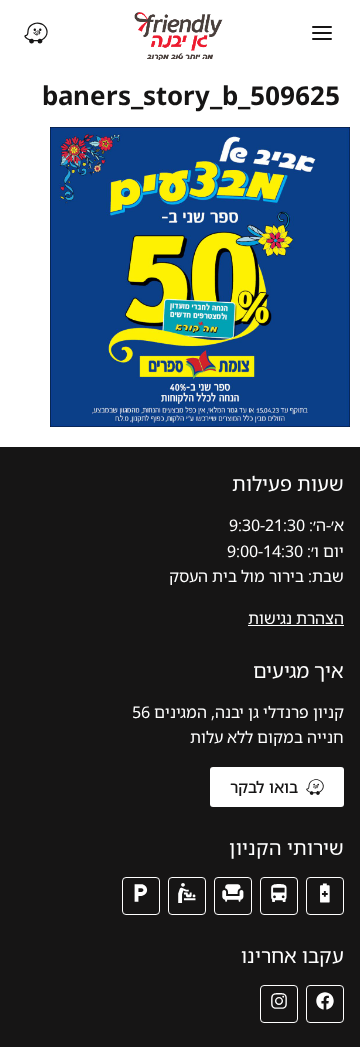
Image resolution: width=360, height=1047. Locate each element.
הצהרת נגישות (296, 618)
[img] (325, 896)
